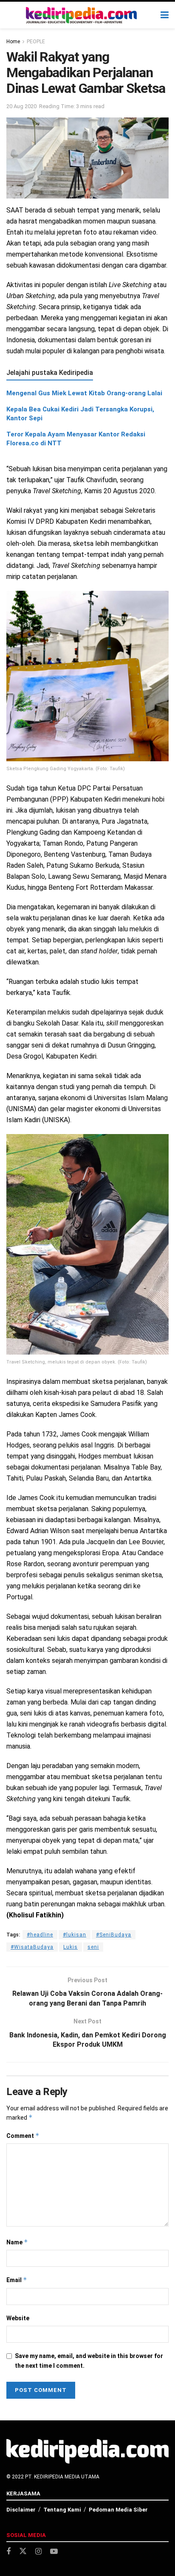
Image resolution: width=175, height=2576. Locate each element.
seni (93, 1947)
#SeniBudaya (114, 1935)
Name (17, 2242)
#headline (40, 1935)
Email (17, 2280)
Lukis (71, 1947)
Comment (23, 2136)
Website (18, 2318)
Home (13, 42)
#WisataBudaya (32, 1947)
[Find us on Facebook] (8, 2552)
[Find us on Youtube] (54, 2552)
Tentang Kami (62, 2510)
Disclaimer (21, 2510)
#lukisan (75, 1935)
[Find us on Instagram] (38, 2552)
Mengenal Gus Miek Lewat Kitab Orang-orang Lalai (84, 393)
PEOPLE (36, 42)
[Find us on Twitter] (23, 2551)
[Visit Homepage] (82, 15)
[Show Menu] (165, 15)
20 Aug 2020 (21, 106)
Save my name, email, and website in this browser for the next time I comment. (89, 2361)
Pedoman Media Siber (118, 2510)
